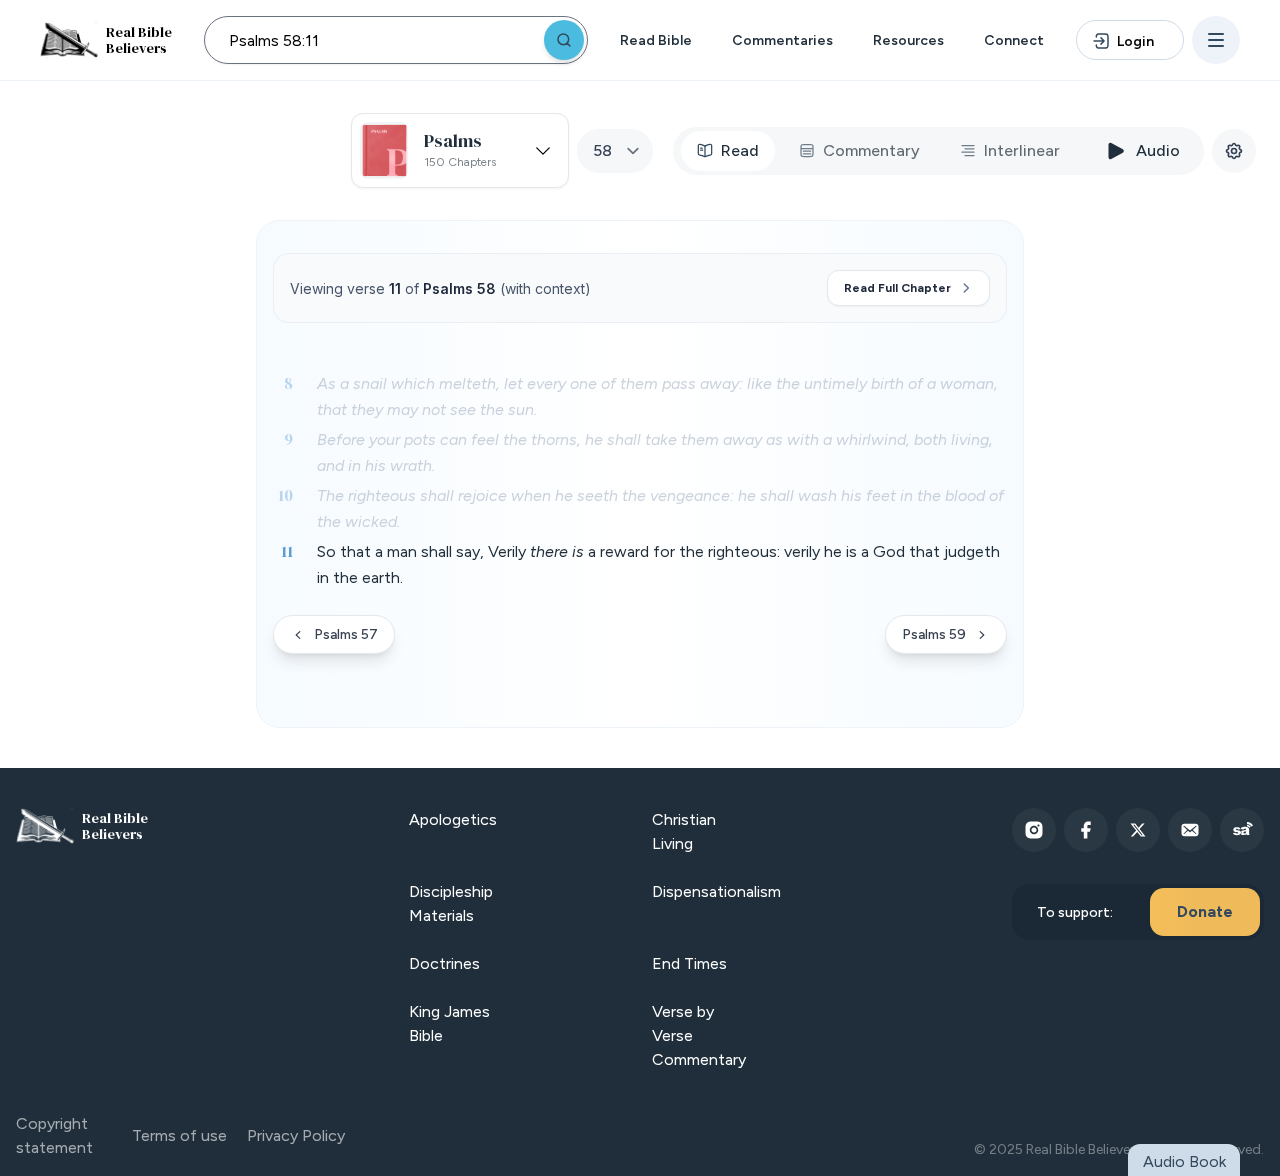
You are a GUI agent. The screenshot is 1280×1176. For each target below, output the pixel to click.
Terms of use (179, 1135)
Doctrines (444, 963)
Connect (1014, 40)
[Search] (564, 40)
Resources (908, 40)
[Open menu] (1216, 40)
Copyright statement (54, 1135)
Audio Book (1184, 1161)
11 (287, 551)
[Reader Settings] (1234, 151)
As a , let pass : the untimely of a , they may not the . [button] (657, 396)
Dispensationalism (716, 891)
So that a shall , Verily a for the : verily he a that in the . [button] (658, 564)
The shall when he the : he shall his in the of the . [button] (660, 508)
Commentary (871, 150)
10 (285, 495)
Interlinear (1022, 150)
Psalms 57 (346, 634)
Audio (1158, 150)
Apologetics (453, 819)
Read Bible (656, 40)
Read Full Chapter (897, 288)
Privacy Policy (296, 1135)
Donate (1205, 911)
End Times (689, 963)
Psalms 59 (934, 634)
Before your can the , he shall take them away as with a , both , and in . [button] (655, 452)
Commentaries (782, 40)
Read (740, 150)
